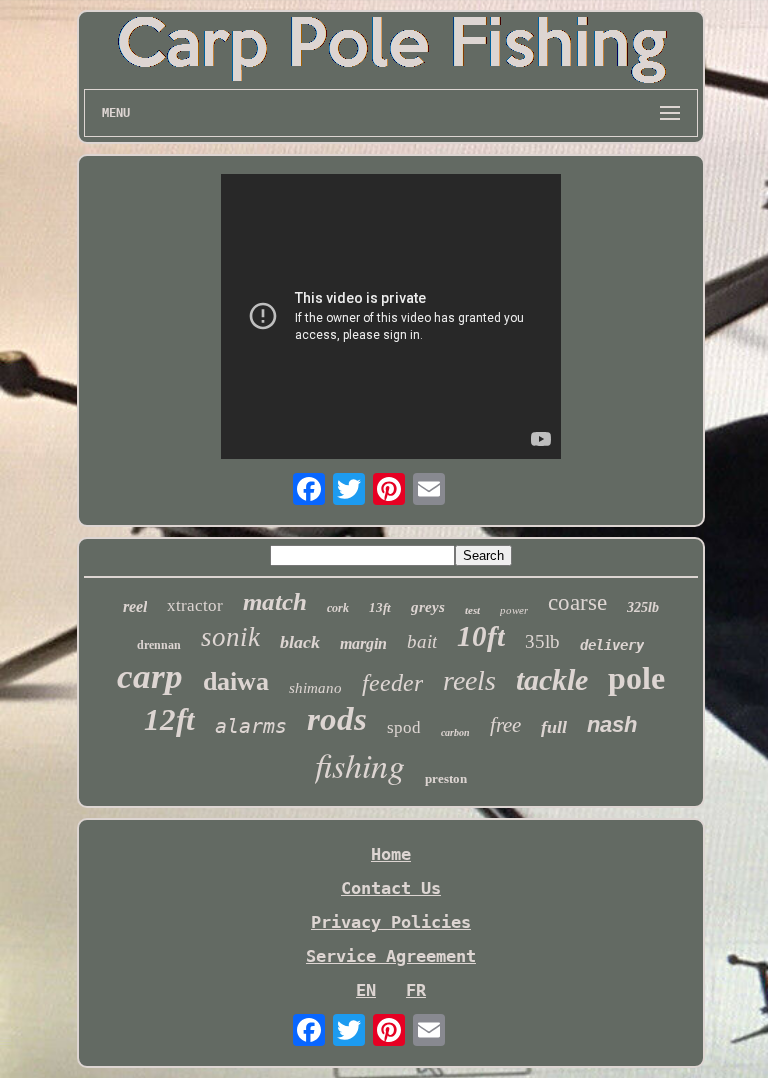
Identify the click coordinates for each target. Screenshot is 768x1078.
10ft (481, 636)
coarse (577, 602)
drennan (159, 645)
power (514, 610)
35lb (542, 641)
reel (135, 606)
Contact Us (391, 888)
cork (338, 608)
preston (446, 778)
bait (422, 641)
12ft (169, 719)
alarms (251, 726)
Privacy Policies (391, 922)
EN (366, 990)
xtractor (195, 605)
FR (416, 990)
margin (363, 643)
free (505, 725)
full (554, 727)
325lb (643, 607)
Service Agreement (391, 956)
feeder (392, 683)
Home (391, 854)
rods (337, 719)
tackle (552, 679)
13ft (380, 607)
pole (636, 678)
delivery (612, 645)
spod (404, 727)
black (300, 642)
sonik (230, 637)
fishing (360, 764)
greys (428, 607)
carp (150, 676)
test (472, 610)
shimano (315, 688)
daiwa (236, 681)
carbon (455, 732)
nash (612, 724)
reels (469, 680)
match (275, 601)
